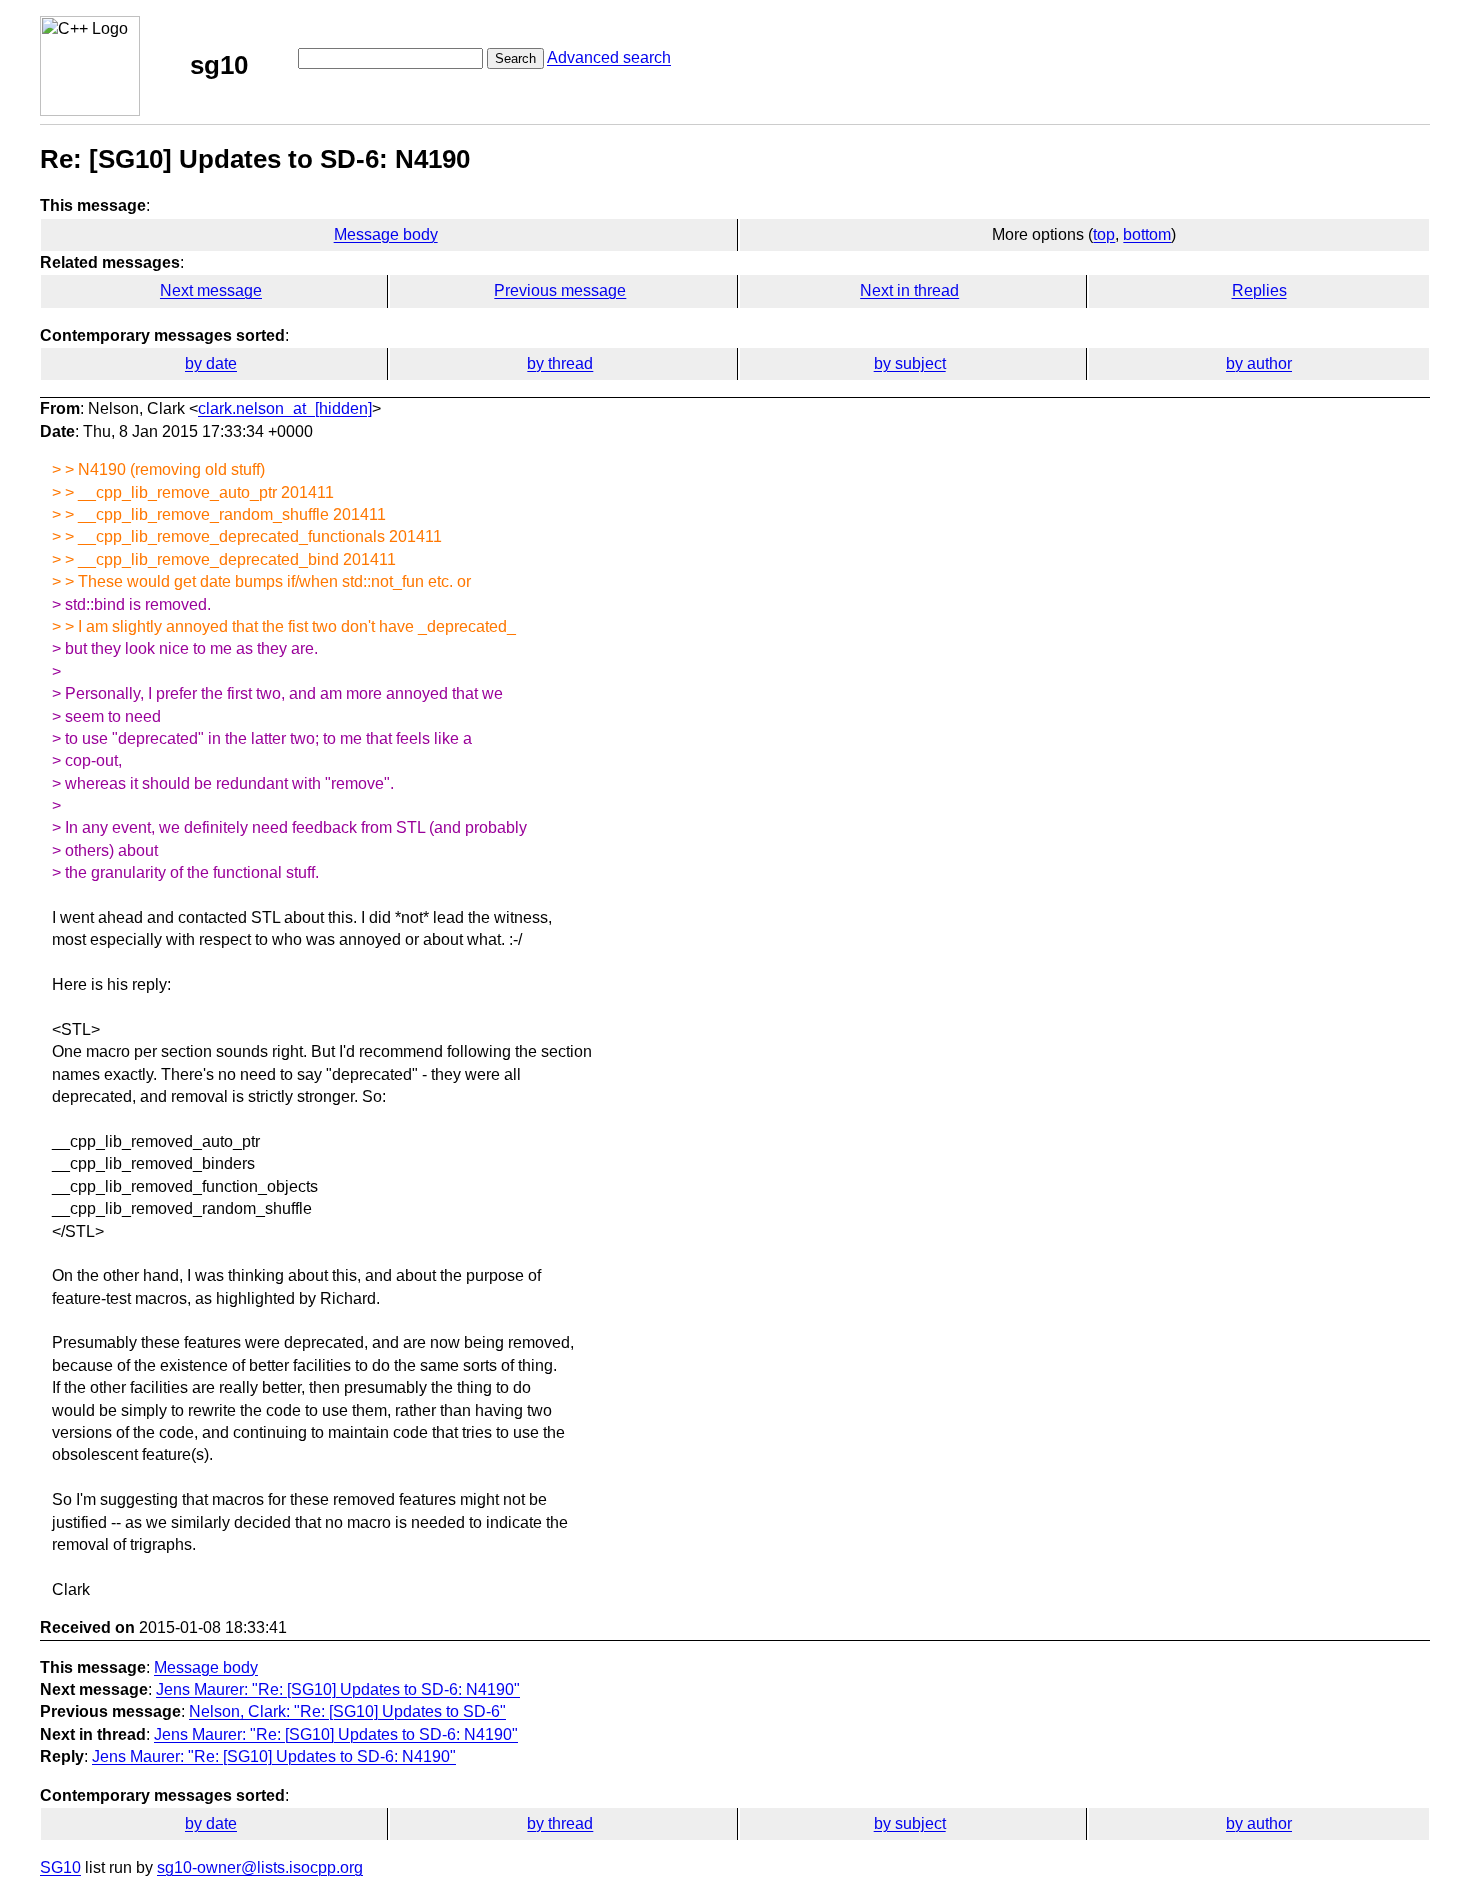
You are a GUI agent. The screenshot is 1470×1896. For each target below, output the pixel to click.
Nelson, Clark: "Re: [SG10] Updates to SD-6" (347, 1711)
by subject (910, 363)
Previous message (560, 290)
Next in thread (909, 290)
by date (211, 363)
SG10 (60, 1867)
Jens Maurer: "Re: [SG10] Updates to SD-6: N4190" (338, 1689)
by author (1259, 363)
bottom (1147, 234)
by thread (560, 363)
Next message (211, 290)
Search (515, 58)
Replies (1259, 290)
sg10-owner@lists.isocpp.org (260, 1867)
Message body (386, 234)
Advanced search (609, 57)
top (1104, 234)
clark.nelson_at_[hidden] (285, 408)
